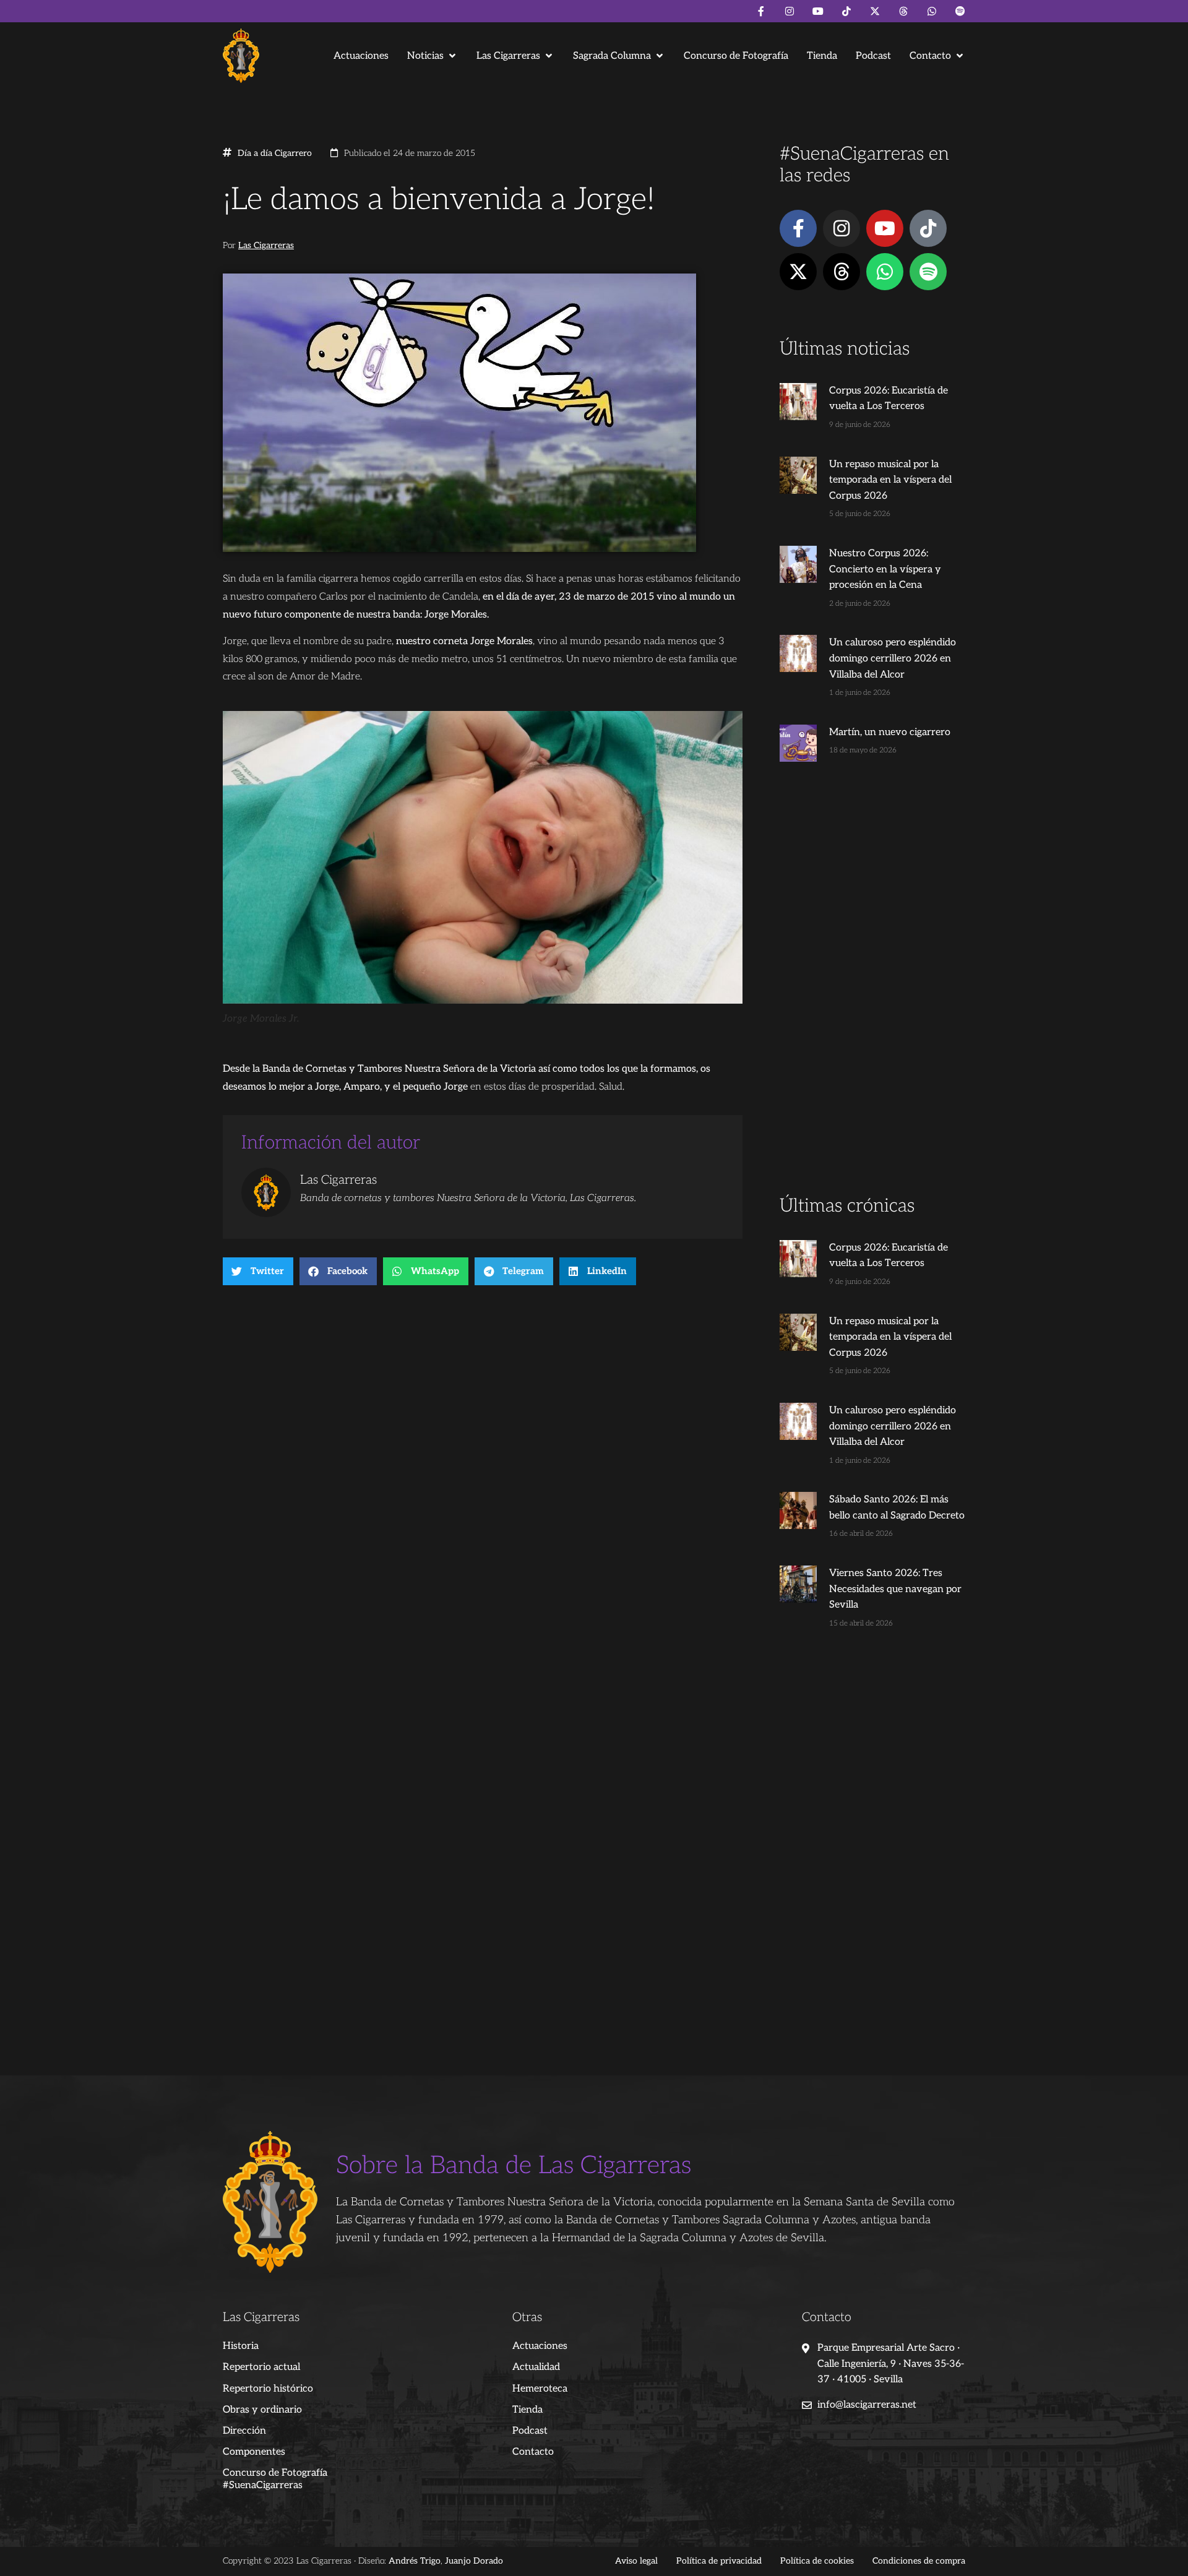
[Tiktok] (846, 11)
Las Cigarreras (266, 246)
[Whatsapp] (932, 11)
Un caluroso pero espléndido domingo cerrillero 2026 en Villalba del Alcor (893, 658)
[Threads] (903, 11)
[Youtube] (818, 11)
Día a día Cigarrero (275, 153)
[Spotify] (960, 11)
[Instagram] (790, 11)
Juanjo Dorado (474, 2561)
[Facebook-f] (761, 11)
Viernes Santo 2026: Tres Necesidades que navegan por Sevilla (895, 1589)
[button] (433, 56)
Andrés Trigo (415, 2561)
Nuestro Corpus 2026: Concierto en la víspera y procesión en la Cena (885, 569)
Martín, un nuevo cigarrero (890, 732)
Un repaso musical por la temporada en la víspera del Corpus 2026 (890, 480)
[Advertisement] (872, 999)
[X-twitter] (875, 11)
